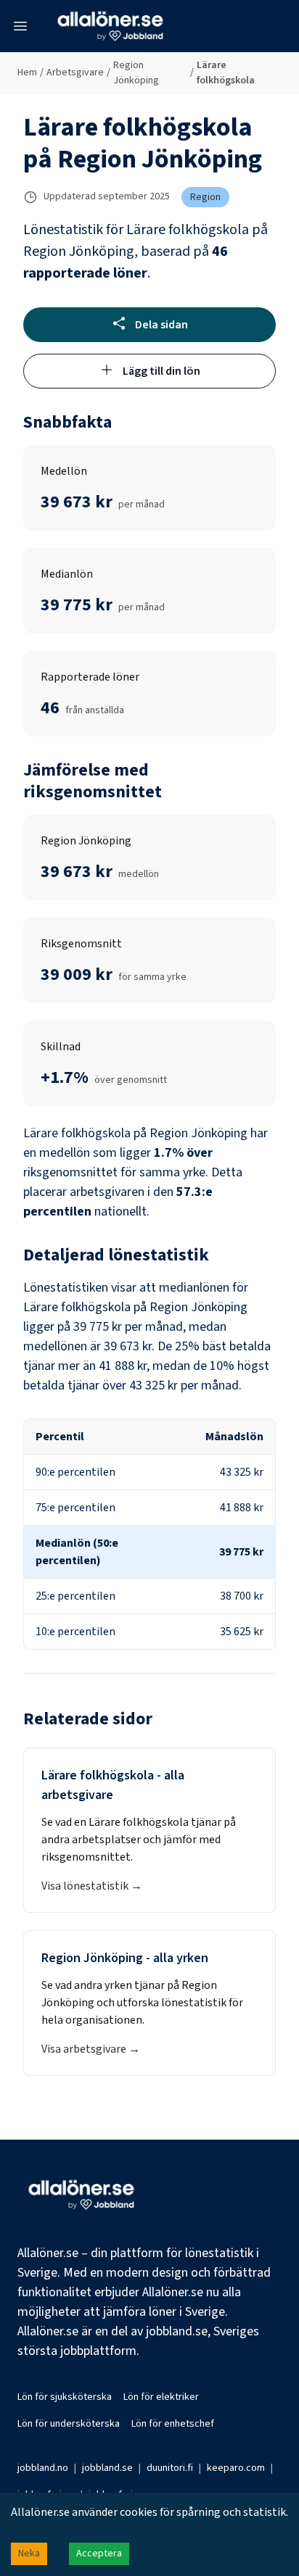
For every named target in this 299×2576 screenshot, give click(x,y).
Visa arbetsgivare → (91, 2049)
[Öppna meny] (20, 26)
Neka (29, 2554)
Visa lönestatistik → (92, 1886)
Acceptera (99, 2554)
